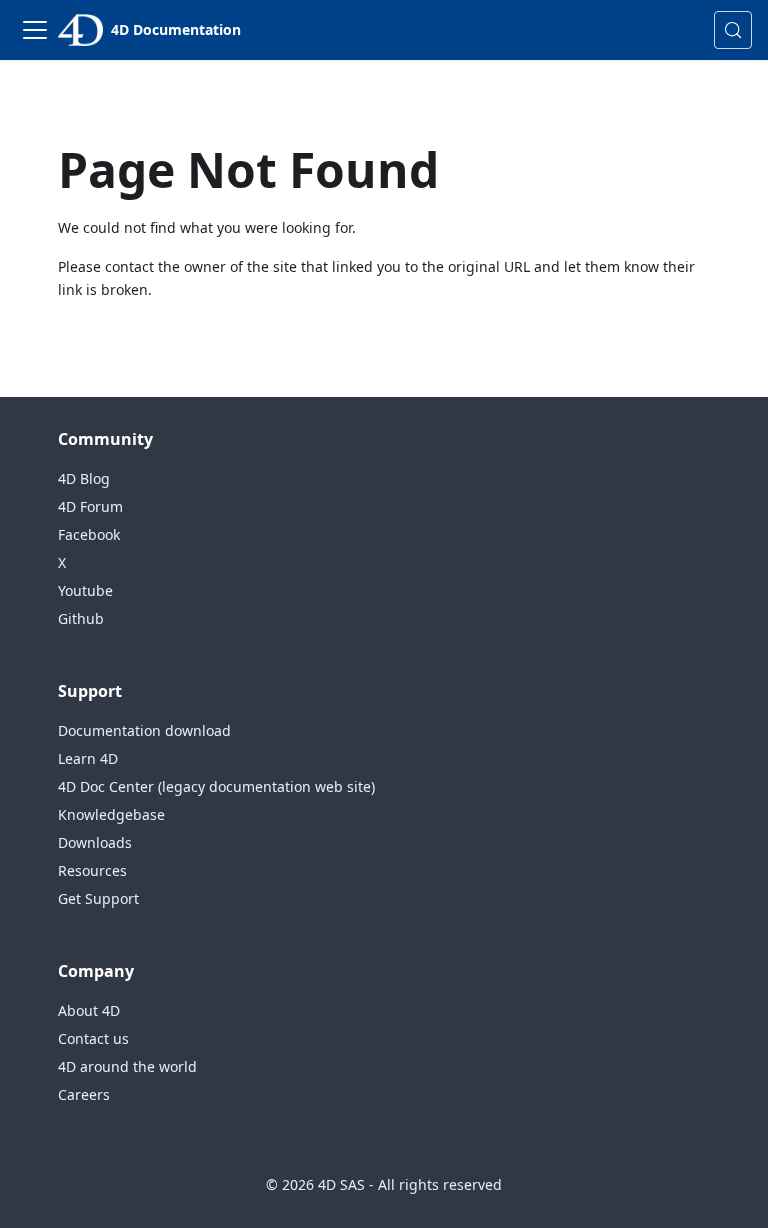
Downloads (95, 842)
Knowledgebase (111, 814)
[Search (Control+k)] (733, 30)
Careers (84, 1094)
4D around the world (127, 1066)
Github (81, 618)
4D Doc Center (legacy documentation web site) (216, 786)
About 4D (89, 1010)
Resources (92, 870)
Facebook (89, 534)
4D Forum (90, 506)
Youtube (85, 590)
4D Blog (84, 478)
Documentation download (144, 730)
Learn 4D (88, 758)
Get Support (98, 898)
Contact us (93, 1038)
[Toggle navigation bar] (35, 30)
